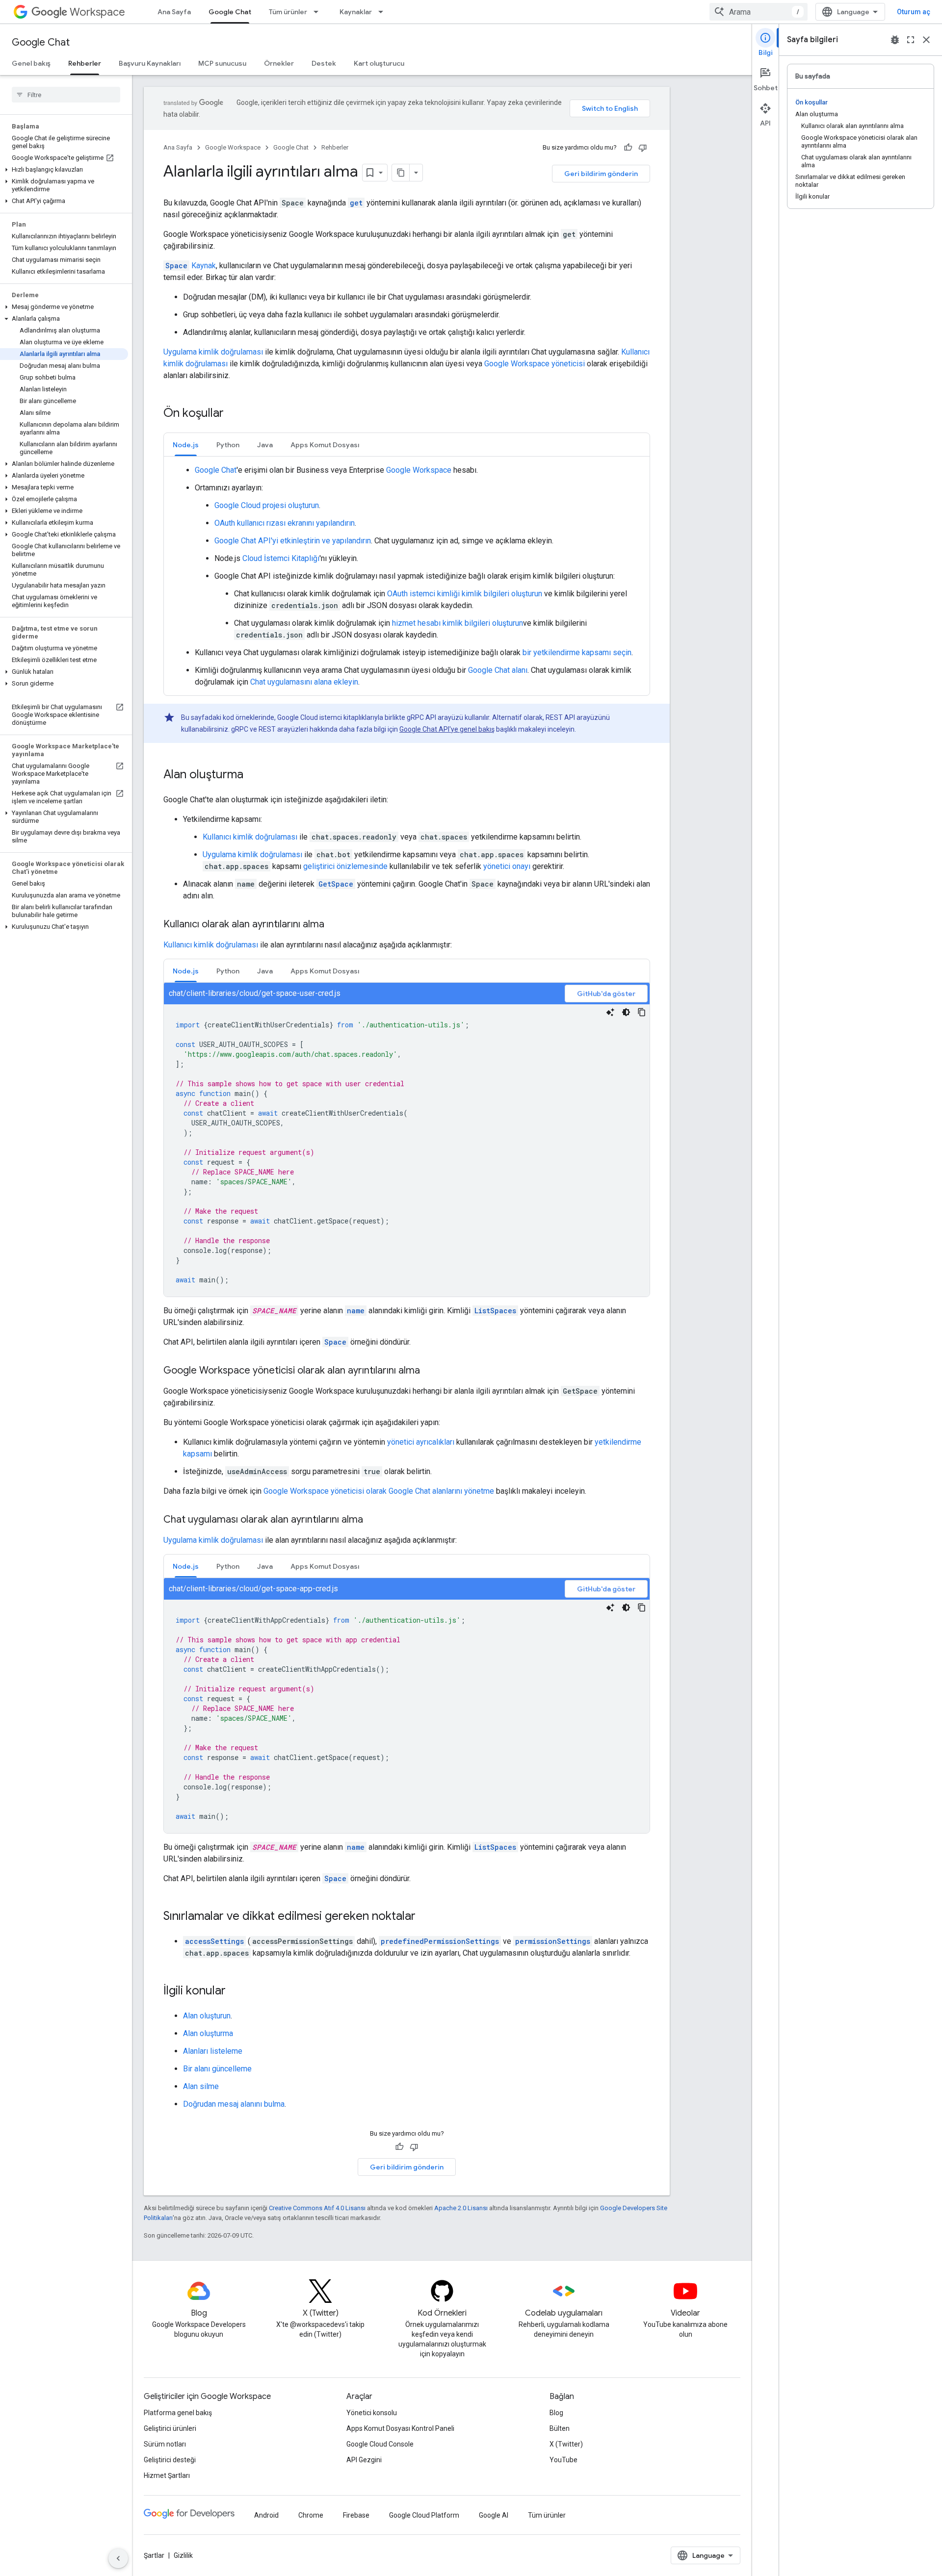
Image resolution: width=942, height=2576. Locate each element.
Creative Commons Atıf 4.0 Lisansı (317, 2208)
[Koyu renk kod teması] (626, 1012)
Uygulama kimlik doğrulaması (213, 352)
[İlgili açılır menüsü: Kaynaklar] (384, 12)
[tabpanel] (407, 576)
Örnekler (279, 63)
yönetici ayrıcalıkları (421, 1442)
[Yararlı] (628, 148)
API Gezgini (364, 2460)
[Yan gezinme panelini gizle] (118, 2558)
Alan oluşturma (208, 2033)
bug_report (895, 40)
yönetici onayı (507, 866)
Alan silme (201, 2086)
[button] (64, 170)
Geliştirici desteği (170, 2460)
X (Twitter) (566, 2444)
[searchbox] (66, 95)
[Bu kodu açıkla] (610, 1012)
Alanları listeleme (213, 2051)
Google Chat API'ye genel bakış (447, 729)
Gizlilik (183, 2555)
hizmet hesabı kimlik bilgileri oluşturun (458, 623)
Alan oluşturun (207, 2016)
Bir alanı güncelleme (217, 2069)
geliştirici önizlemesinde (345, 866)
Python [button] (228, 445)
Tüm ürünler (288, 12)
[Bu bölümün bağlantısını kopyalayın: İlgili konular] (235, 1991)
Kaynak (191, 266)
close (926, 40)
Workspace (97, 12)
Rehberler (85, 63)
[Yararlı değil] (643, 148)
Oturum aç (914, 12)
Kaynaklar (356, 12)
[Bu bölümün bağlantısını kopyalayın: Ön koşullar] (234, 414)
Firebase (356, 2515)
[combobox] (759, 12)
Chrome (311, 2515)
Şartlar (154, 2555)
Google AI (494, 2515)
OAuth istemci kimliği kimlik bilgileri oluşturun (465, 594)
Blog (556, 2413)
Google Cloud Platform (424, 2515)
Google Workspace (233, 147)
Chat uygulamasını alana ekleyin (304, 682)
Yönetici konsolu (372, 2413)
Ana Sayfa (174, 12)
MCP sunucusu (222, 63)
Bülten (560, 2428)
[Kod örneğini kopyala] (642, 1012)
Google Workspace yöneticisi (535, 364)
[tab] (186, 445)
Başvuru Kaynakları (150, 63)
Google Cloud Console (380, 2444)
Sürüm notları (165, 2444)
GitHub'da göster (606, 994)
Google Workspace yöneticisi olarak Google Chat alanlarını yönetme (379, 1491)
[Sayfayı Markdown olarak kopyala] (401, 173)
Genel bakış (31, 63)
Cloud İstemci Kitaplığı (281, 558)
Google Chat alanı (498, 670)
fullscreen (911, 40)
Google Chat (230, 12)
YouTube (563, 2460)
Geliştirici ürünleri (170, 2428)
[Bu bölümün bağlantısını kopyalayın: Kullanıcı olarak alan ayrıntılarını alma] (334, 925)
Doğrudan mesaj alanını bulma (234, 2104)
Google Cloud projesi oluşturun (267, 505)
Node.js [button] (186, 445)
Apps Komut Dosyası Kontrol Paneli (400, 2428)
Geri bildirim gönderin (601, 174)
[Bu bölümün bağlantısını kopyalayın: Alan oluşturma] (253, 775)
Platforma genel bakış (178, 2413)
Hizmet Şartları (167, 2475)
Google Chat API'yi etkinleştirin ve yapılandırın (293, 541)
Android (266, 2515)
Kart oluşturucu (379, 63)
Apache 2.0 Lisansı (461, 2208)
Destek (324, 63)
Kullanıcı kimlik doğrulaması (250, 837)
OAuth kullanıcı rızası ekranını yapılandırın (285, 523)
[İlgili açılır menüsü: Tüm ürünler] (319, 12)
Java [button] (265, 445)
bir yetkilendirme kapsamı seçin (577, 652)
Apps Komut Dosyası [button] (325, 445)
